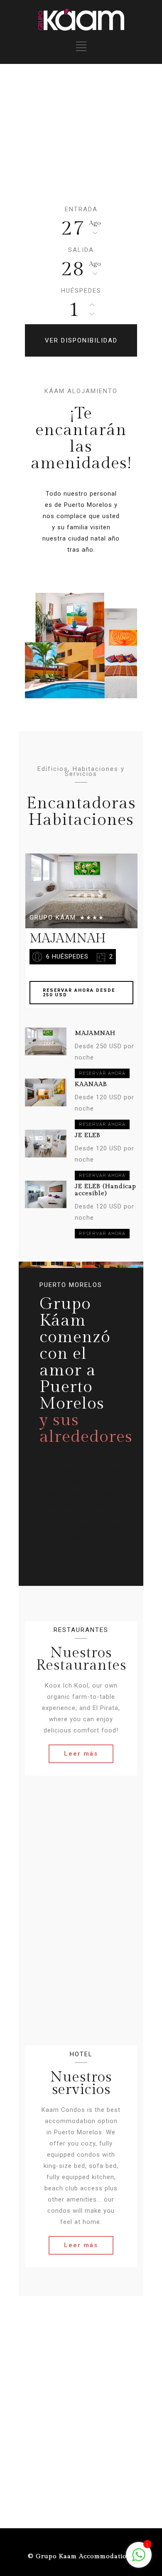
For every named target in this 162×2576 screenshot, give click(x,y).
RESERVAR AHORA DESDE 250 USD (79, 993)
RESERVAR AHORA (102, 1073)
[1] (139, 2559)
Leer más (81, 1754)
